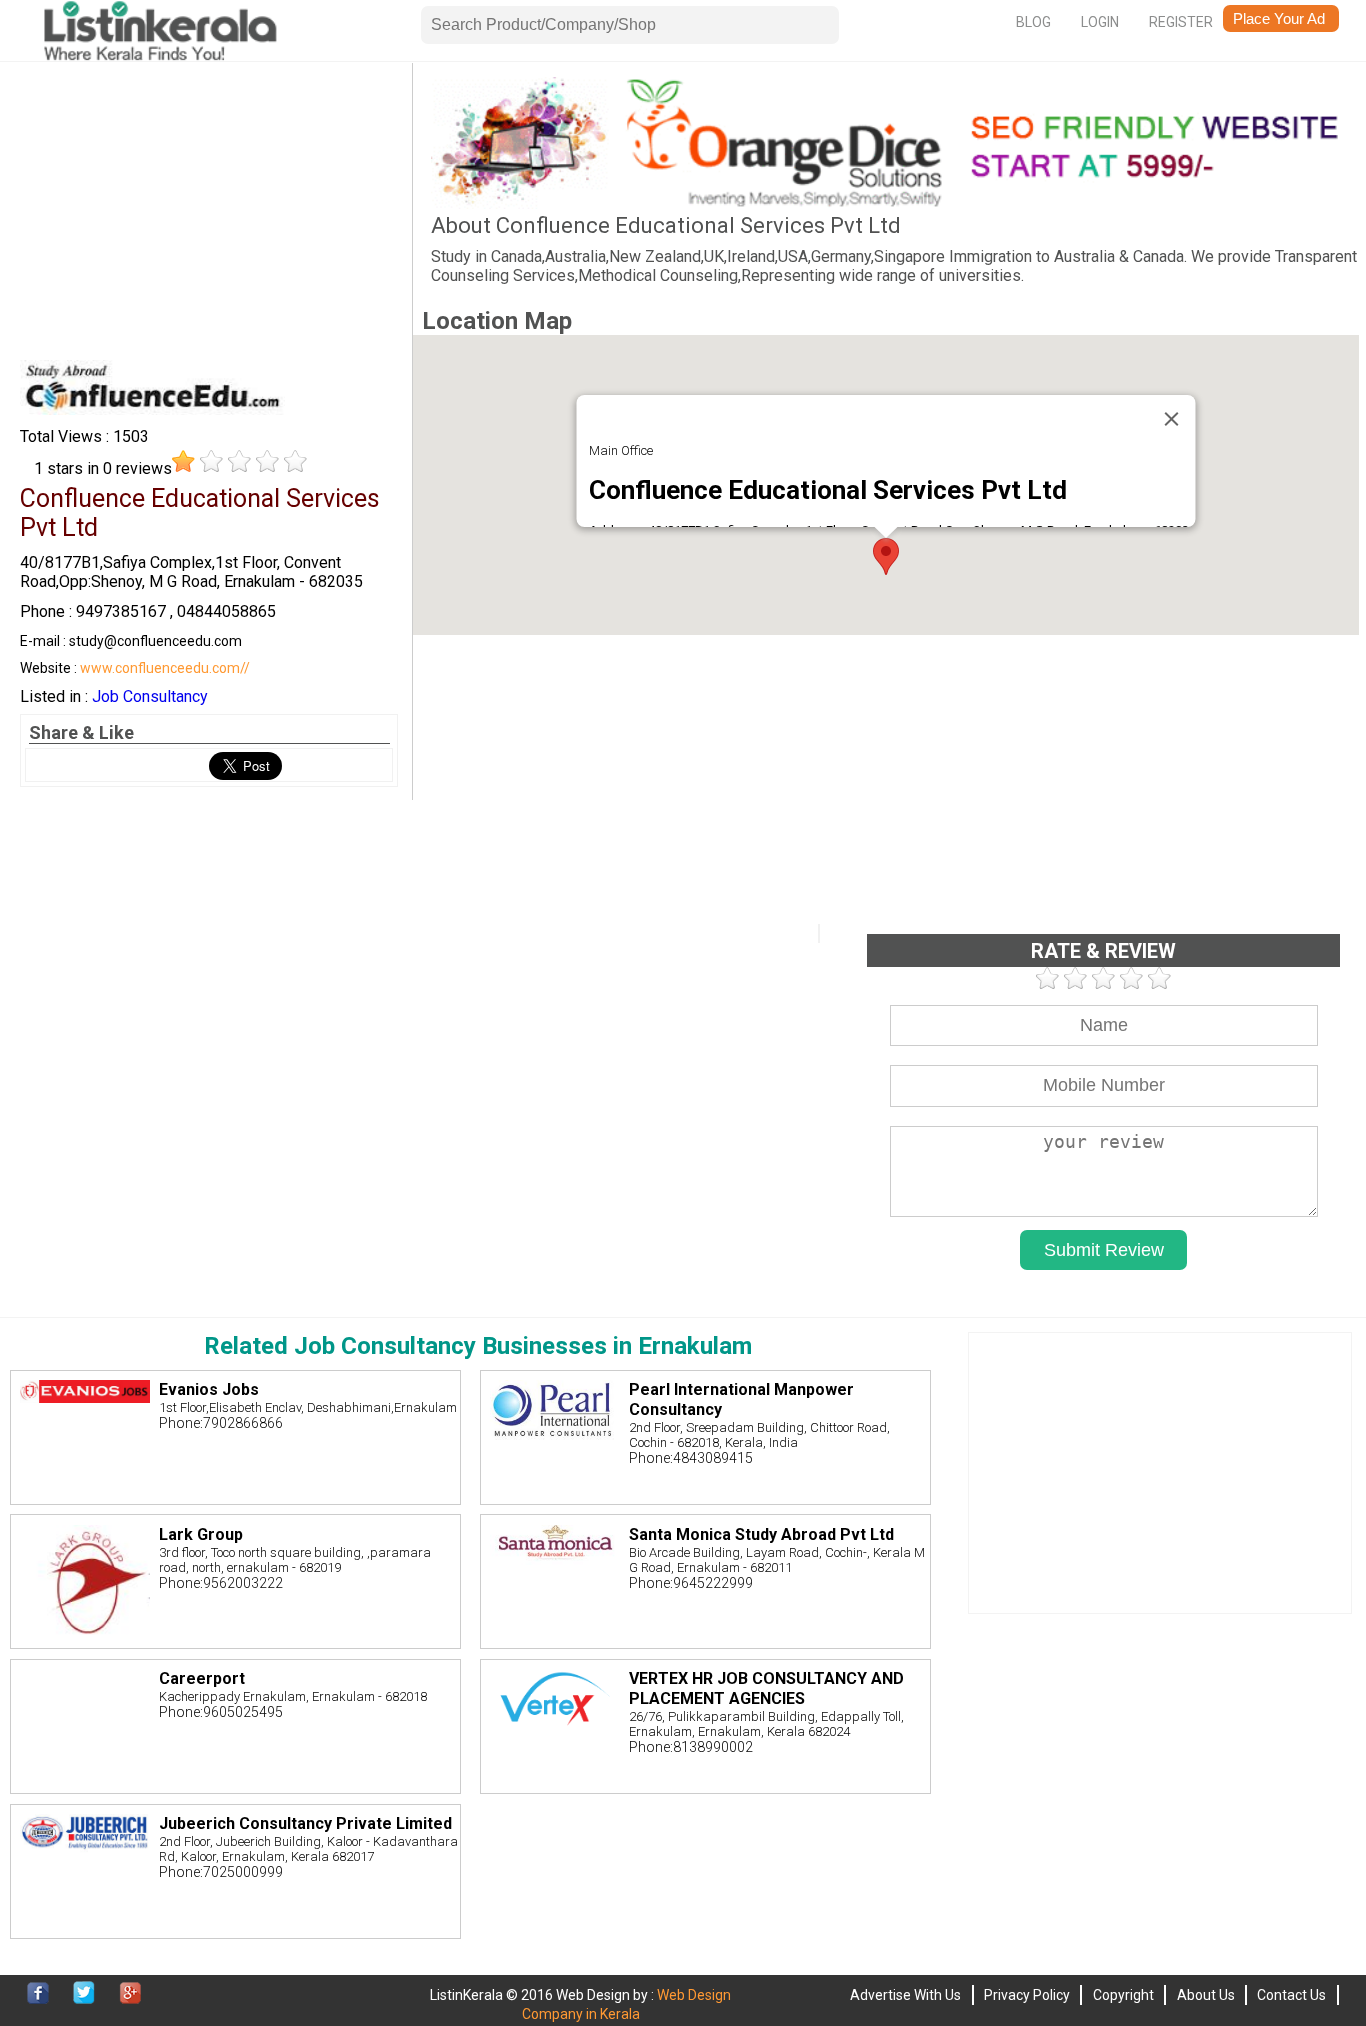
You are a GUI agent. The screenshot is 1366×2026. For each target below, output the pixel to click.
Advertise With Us (905, 1995)
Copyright (1123, 1995)
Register (1181, 22)
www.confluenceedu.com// (165, 668)
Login (1100, 22)
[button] (886, 556)
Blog (1033, 22)
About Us (1206, 1995)
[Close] (1171, 419)
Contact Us (1291, 1995)
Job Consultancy (150, 696)
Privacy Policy (1027, 1995)
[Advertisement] (209, 217)
